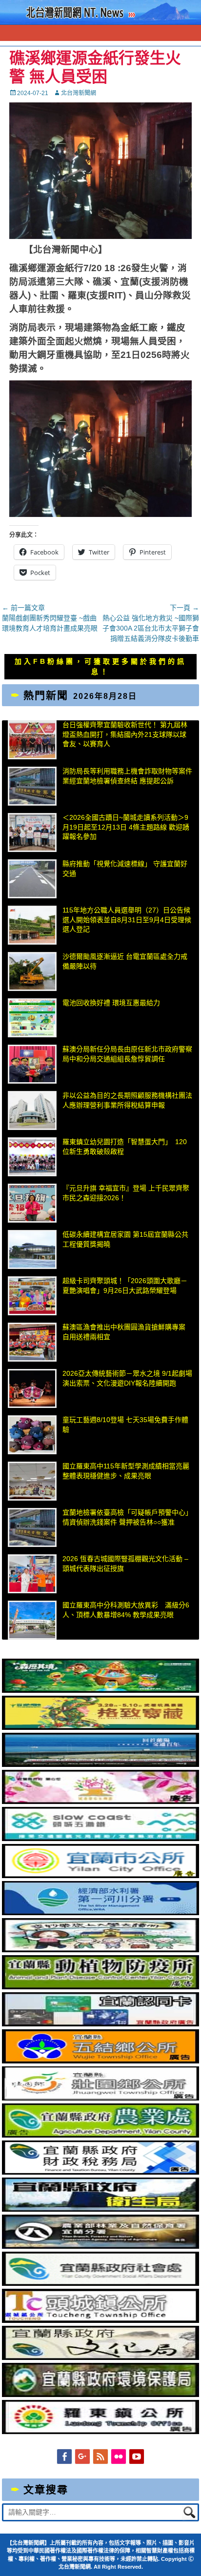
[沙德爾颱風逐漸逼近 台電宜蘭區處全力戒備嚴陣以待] (32, 971)
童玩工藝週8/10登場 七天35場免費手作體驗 (125, 1425)
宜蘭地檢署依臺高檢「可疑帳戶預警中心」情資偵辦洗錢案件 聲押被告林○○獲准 (127, 1517)
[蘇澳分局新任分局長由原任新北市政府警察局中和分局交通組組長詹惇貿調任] (32, 1064)
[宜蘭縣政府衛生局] (100, 2209)
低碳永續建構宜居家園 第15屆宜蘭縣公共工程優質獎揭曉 (125, 1239)
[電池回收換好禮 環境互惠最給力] (32, 1018)
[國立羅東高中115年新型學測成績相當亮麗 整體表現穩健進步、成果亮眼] (32, 1481)
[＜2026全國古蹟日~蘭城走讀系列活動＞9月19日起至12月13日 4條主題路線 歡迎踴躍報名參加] (32, 832)
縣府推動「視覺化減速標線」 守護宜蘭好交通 (125, 869)
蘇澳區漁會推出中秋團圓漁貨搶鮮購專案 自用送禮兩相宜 (124, 1332)
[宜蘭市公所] (100, 1876)
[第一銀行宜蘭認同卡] (100, 2024)
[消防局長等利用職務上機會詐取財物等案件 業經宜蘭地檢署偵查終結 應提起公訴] (32, 786)
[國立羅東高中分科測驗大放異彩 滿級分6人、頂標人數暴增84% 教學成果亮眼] (32, 1620)
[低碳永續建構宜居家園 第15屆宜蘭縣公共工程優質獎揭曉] (32, 1249)
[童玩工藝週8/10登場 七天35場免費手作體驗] (32, 1435)
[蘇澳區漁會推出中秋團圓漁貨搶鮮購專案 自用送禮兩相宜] (32, 1342)
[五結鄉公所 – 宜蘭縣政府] (100, 2061)
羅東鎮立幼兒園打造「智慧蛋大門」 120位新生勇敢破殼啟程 (125, 1147)
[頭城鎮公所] (100, 2320)
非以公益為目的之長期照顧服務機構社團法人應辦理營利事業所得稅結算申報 (127, 1100)
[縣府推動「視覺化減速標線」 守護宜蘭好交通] (32, 879)
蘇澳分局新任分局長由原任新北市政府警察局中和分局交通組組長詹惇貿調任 (127, 1054)
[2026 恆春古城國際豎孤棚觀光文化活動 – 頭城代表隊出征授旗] (32, 1574)
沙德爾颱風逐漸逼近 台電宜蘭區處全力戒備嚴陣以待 (125, 961)
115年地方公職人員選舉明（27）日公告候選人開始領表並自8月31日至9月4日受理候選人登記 (127, 920)
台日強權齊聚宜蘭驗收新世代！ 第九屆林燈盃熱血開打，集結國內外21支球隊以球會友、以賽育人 (125, 734)
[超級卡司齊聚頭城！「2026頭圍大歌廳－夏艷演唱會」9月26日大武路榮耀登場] (32, 1296)
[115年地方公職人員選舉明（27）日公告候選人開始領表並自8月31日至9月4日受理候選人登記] (32, 925)
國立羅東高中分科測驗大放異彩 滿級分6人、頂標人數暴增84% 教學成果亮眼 (126, 1610)
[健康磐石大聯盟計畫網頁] (100, 1802)
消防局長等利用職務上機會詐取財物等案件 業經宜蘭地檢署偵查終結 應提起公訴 (127, 776)
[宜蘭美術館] (100, 1764)
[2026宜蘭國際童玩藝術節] (100, 1690)
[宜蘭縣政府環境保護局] (100, 2395)
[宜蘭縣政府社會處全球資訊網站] (100, 2283)
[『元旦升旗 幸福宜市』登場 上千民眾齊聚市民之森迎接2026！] (32, 1203)
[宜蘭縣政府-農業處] (100, 2135)
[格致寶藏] (100, 1727)
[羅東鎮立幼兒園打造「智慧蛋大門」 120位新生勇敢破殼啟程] (32, 1157)
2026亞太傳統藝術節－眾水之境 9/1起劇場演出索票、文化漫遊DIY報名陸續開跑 (127, 1378)
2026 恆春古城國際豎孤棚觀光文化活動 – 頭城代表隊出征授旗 (125, 1564)
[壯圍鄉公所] (100, 2098)
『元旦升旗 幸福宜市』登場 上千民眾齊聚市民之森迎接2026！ (126, 1193)
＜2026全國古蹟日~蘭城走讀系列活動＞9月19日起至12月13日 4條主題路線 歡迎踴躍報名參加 (126, 827)
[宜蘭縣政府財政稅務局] (100, 2172)
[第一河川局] (100, 1913)
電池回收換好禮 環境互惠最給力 (111, 1003)
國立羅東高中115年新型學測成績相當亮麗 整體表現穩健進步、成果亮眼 (126, 1471)
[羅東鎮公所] (100, 2432)
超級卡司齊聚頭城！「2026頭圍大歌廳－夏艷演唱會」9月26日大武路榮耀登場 (125, 1286)
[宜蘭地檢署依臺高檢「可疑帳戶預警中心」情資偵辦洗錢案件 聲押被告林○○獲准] (32, 1527)
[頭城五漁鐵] (100, 1839)
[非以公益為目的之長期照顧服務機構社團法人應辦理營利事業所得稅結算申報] (32, 1110)
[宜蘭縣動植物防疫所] (100, 1987)
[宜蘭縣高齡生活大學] (100, 1950)
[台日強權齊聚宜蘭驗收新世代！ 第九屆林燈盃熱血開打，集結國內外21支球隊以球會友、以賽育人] (32, 740)
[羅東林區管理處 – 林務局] (100, 2246)
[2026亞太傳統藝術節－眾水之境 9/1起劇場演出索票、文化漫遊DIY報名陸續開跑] (32, 1388)
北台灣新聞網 (79, 93)
